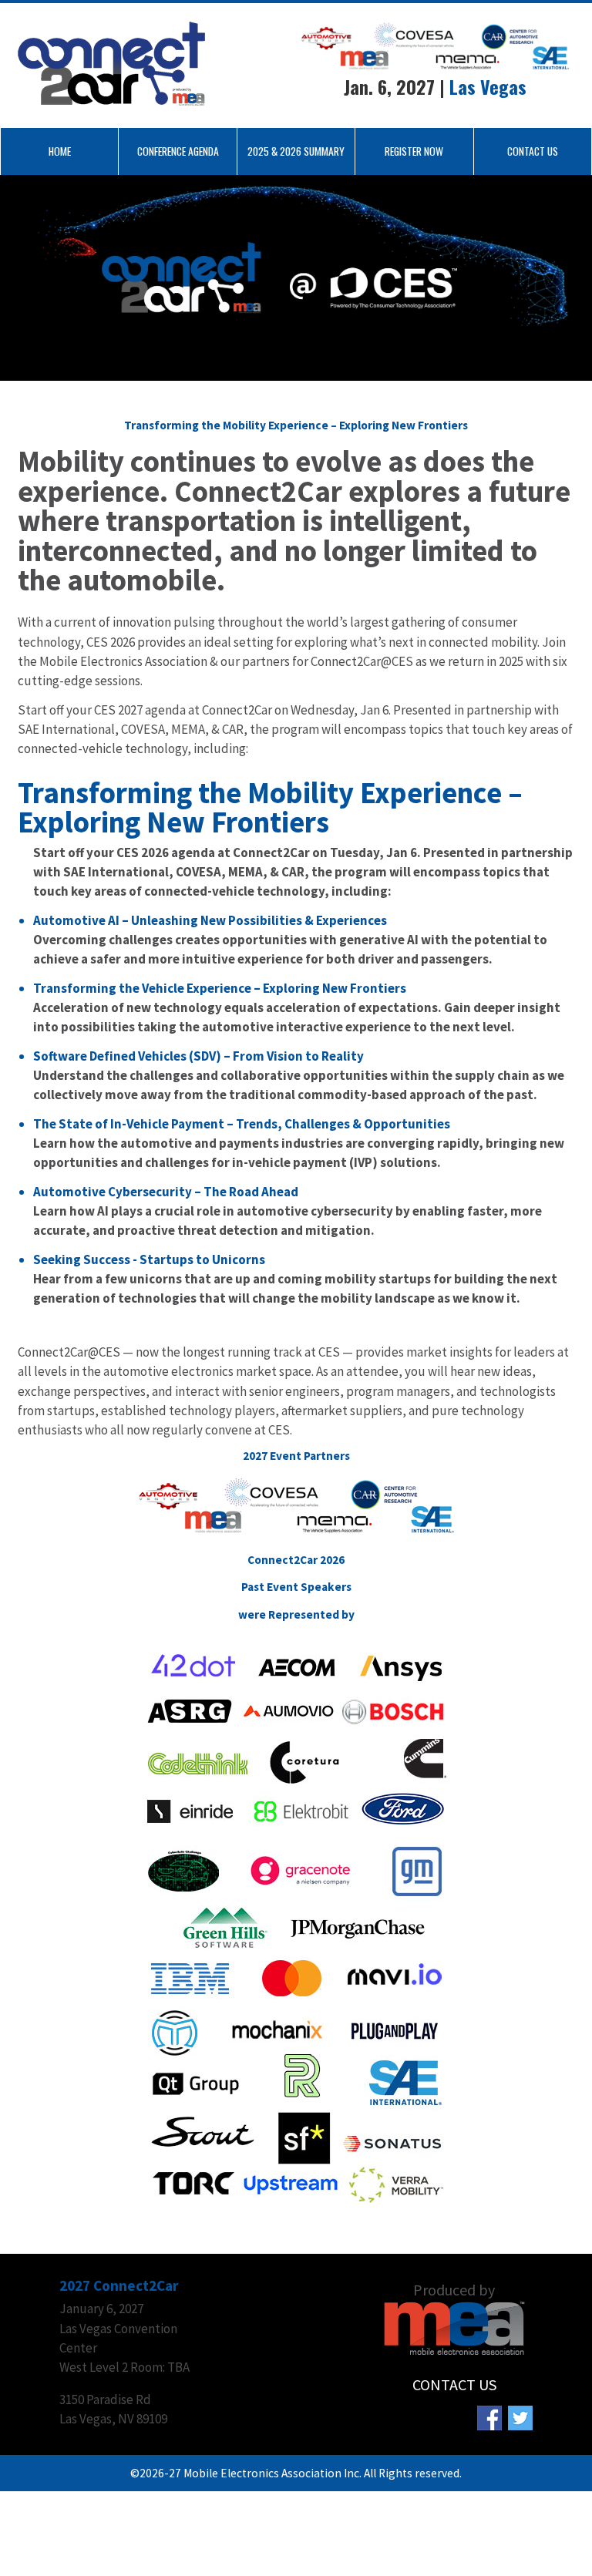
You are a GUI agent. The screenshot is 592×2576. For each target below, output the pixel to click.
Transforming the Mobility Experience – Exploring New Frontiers (270, 807)
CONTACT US (533, 151)
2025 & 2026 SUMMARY (296, 151)
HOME (60, 151)
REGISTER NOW (414, 151)
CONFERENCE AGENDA (178, 151)
